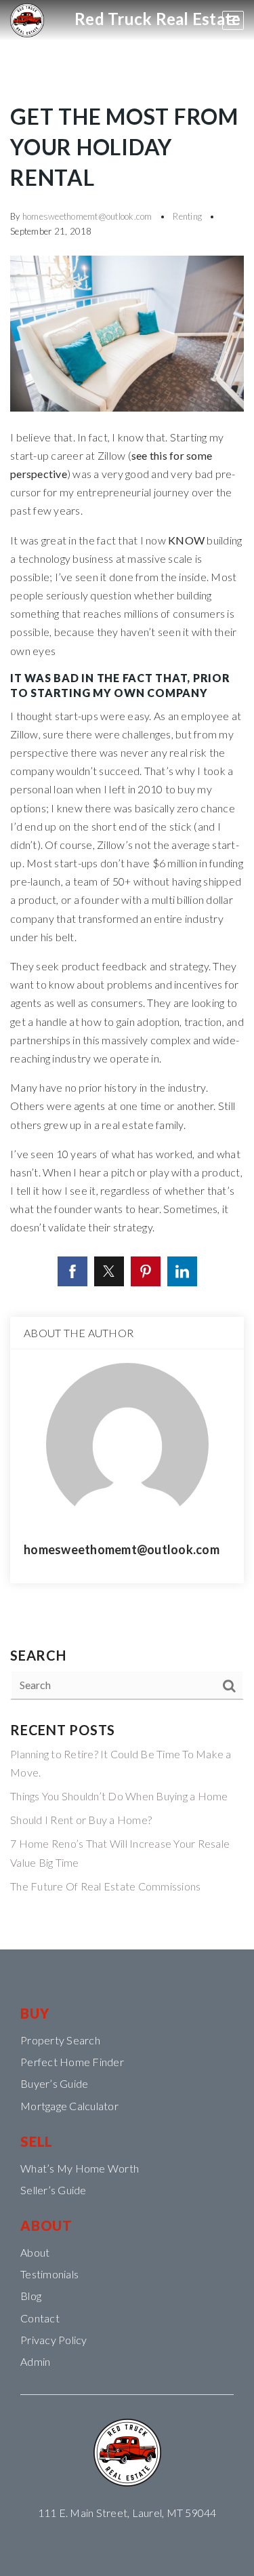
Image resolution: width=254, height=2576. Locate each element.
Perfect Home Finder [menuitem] (72, 2062)
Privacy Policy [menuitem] (54, 2340)
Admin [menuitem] (35, 2361)
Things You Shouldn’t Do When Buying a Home (119, 1796)
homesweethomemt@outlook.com (87, 216)
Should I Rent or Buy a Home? (81, 1820)
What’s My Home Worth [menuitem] (80, 2168)
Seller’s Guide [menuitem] (54, 2190)
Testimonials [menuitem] (49, 2274)
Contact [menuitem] (40, 2318)
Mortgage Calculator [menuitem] (69, 2106)
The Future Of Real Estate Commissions (105, 1886)
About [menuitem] (35, 2252)
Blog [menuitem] (31, 2296)
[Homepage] (27, 20)
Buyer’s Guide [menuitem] (54, 2083)
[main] (127, 975)
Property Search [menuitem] (60, 2040)
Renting (187, 216)
